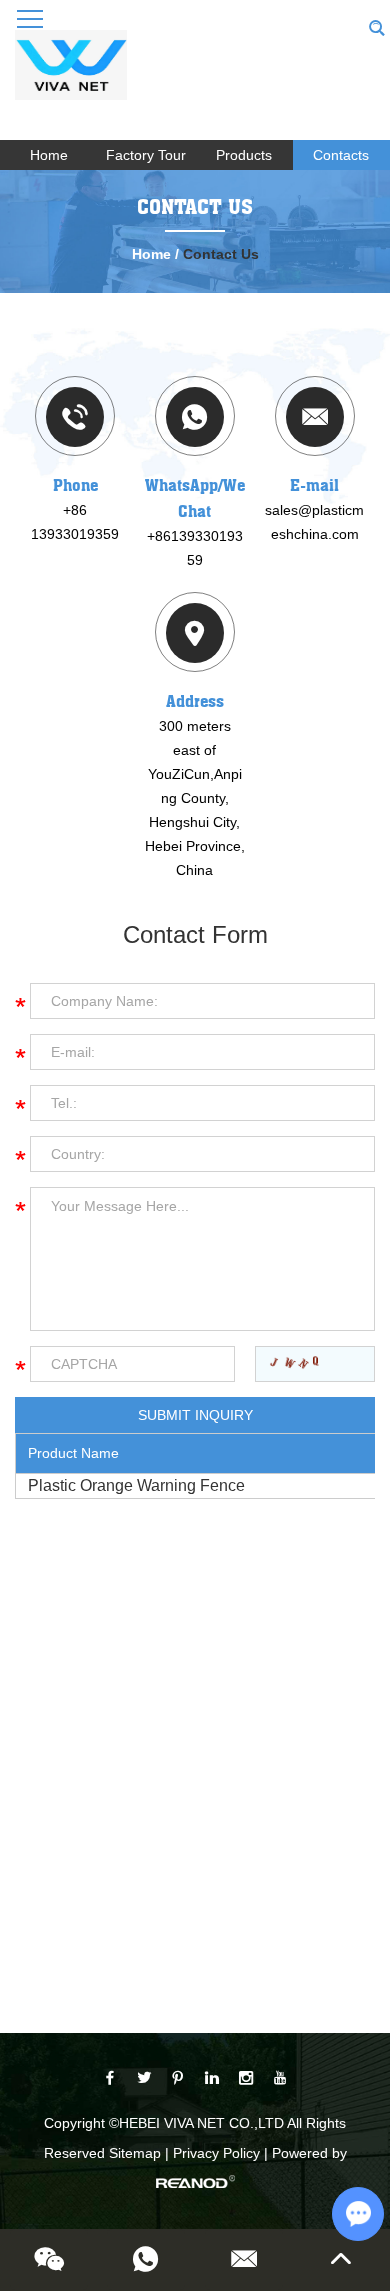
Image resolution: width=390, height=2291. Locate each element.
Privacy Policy (216, 2153)
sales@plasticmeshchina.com (314, 522)
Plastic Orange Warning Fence (136, 1485)
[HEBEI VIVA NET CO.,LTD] (71, 75)
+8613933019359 (195, 548)
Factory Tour (146, 155)
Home (49, 155)
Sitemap (135, 2153)
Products (244, 155)
